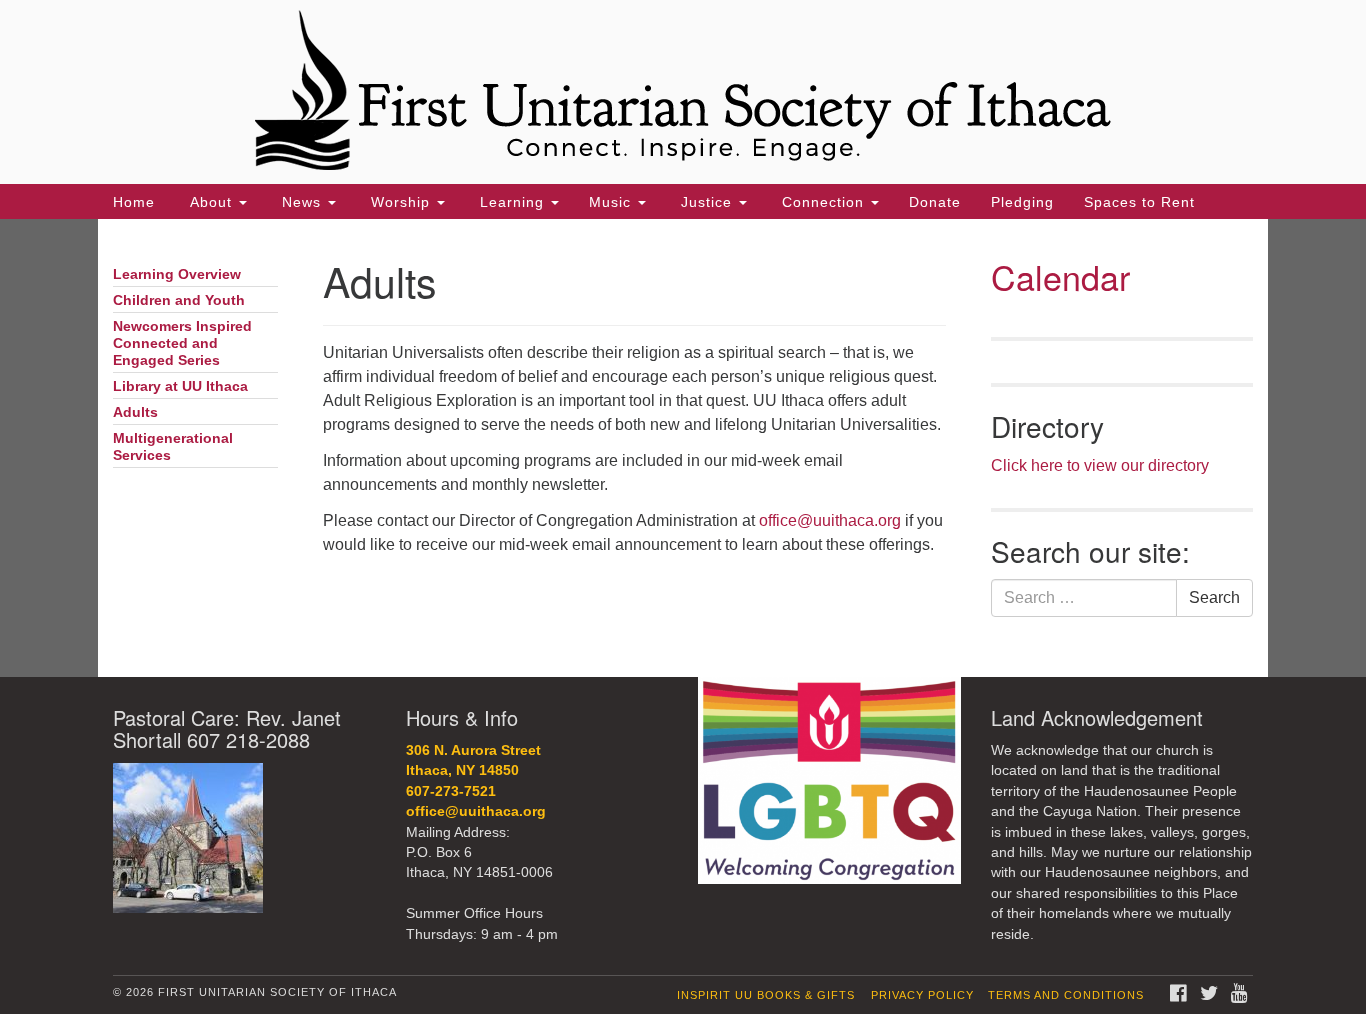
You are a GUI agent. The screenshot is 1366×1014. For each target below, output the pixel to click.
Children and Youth (179, 300)
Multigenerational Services (173, 447)
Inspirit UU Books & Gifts (766, 995)
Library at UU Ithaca (180, 386)
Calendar (1060, 276)
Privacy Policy (922, 995)
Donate (935, 202)
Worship (400, 202)
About (211, 202)
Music (612, 202)
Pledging (1022, 202)
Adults (135, 412)
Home (134, 202)
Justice (706, 202)
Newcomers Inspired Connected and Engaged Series (182, 343)
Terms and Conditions (1066, 995)
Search (1214, 597)
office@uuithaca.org (830, 520)
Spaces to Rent (1139, 202)
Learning (512, 202)
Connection (823, 202)
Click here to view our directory (1100, 465)
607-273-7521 (451, 791)
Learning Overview (177, 274)
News (301, 202)
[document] (683, 448)
